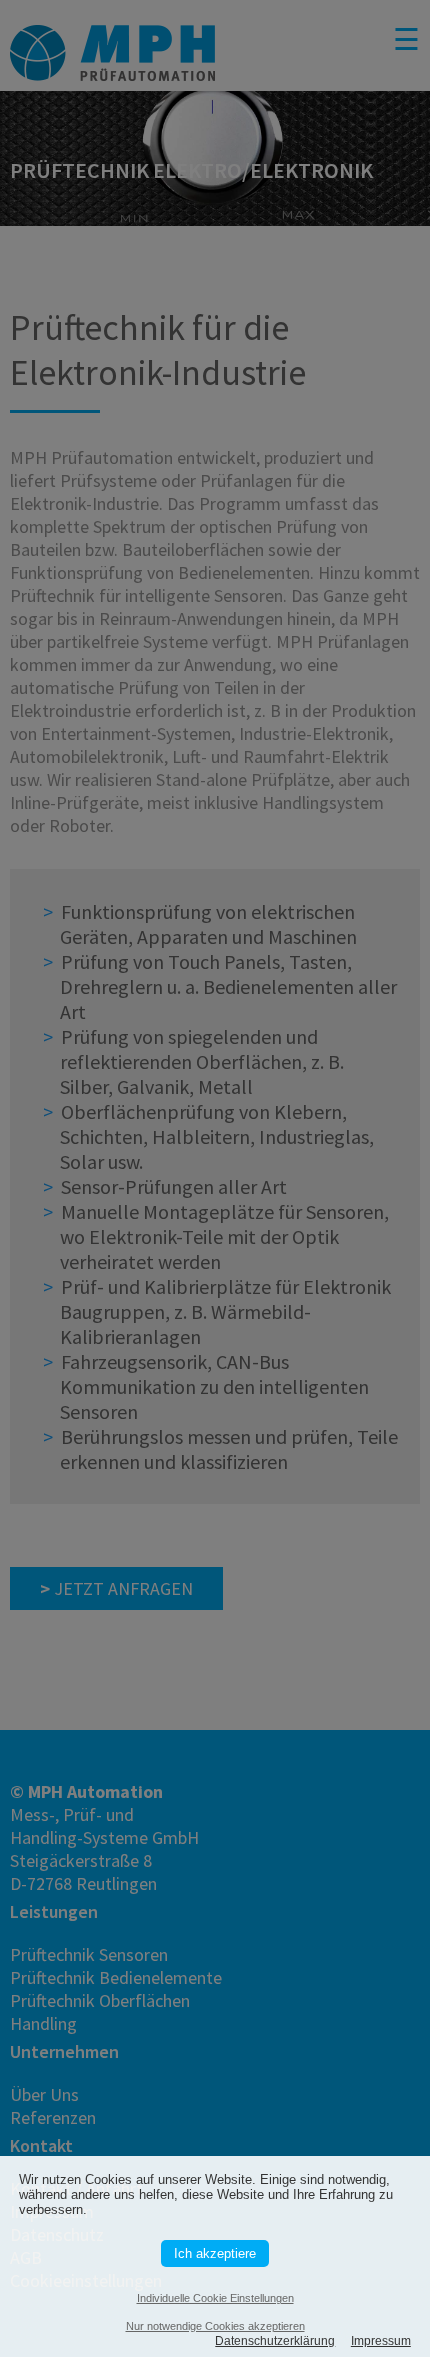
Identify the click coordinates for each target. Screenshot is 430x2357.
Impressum (381, 2341)
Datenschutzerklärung (275, 2341)
